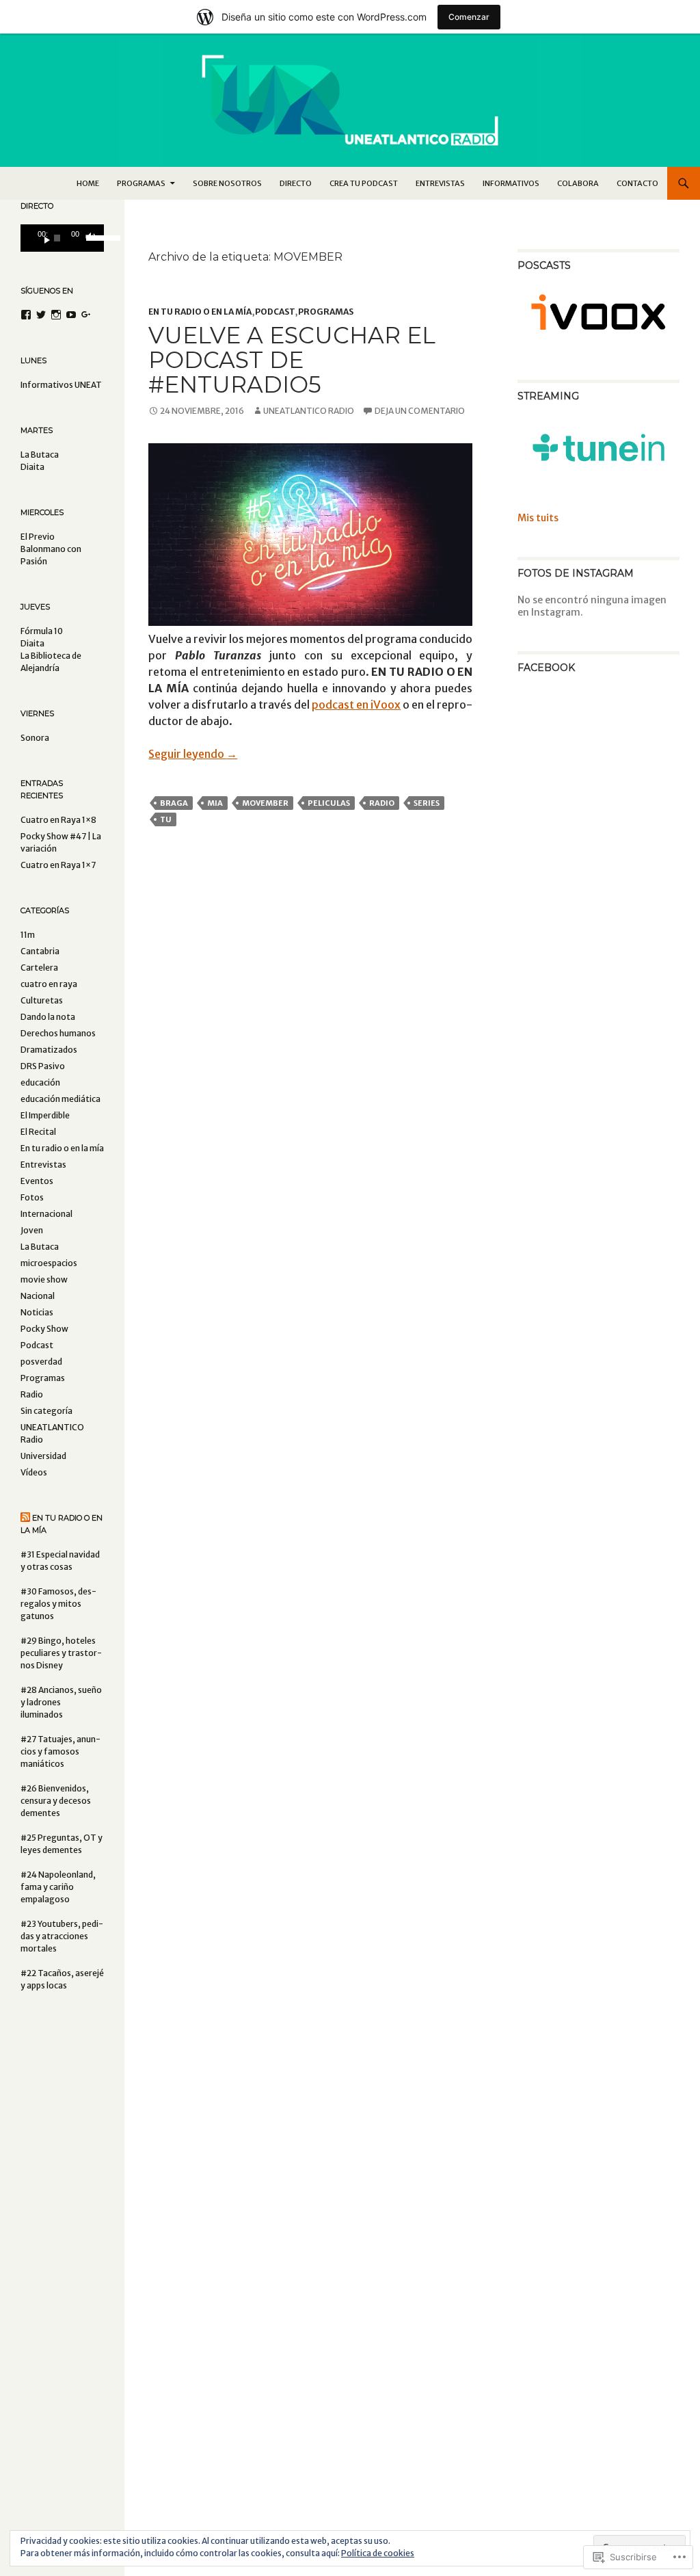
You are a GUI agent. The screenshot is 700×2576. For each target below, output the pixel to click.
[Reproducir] (42, 238)
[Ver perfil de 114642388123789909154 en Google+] (86, 315)
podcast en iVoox (356, 705)
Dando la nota (48, 1017)
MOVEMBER (265, 803)
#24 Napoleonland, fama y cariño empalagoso (58, 1887)
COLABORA (578, 183)
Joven (32, 1230)
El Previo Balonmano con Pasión (51, 549)
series (427, 803)
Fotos (32, 1197)
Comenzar (469, 17)
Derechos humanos (58, 1033)
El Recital (38, 1132)
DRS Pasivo (43, 1066)
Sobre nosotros (227, 183)
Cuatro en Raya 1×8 (58, 820)
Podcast (275, 312)
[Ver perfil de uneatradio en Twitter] (41, 315)
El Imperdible (45, 1115)
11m (28, 935)
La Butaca (40, 1247)
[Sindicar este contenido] (25, 1518)
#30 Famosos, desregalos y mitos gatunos (58, 1604)
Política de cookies (378, 2553)
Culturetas (42, 1000)
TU (166, 819)
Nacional (38, 1296)
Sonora (35, 738)
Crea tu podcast (364, 183)
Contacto (637, 183)
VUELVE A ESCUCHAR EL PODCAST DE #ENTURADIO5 (292, 360)
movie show (44, 1279)
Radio (382, 803)
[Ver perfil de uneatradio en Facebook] (26, 315)
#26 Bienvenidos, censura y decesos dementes (56, 1801)
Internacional (46, 1214)
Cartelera (39, 968)
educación (40, 1082)
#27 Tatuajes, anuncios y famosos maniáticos (60, 1751)
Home (88, 183)
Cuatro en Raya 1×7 (58, 865)
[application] (62, 238)
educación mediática (60, 1099)
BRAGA (174, 803)
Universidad (43, 1456)
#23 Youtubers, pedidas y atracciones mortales (62, 1936)
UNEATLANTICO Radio (309, 411)
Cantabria (40, 951)
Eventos (37, 1181)
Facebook (546, 668)
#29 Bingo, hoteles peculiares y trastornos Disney (61, 1653)
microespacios (49, 1263)
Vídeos (34, 1472)
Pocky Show (44, 1329)
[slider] (92, 237)
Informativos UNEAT (61, 385)
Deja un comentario (420, 411)
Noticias (37, 1312)
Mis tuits (538, 518)
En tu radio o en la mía (200, 312)
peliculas (329, 803)
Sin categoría (46, 1411)
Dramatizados (49, 1050)
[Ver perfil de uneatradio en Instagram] (56, 315)
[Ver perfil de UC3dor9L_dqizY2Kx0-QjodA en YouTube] (71, 315)
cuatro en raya (49, 984)
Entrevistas (440, 183)
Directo (296, 183)
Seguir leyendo (193, 754)
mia (215, 803)
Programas (326, 312)
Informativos (511, 183)
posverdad (41, 1362)
